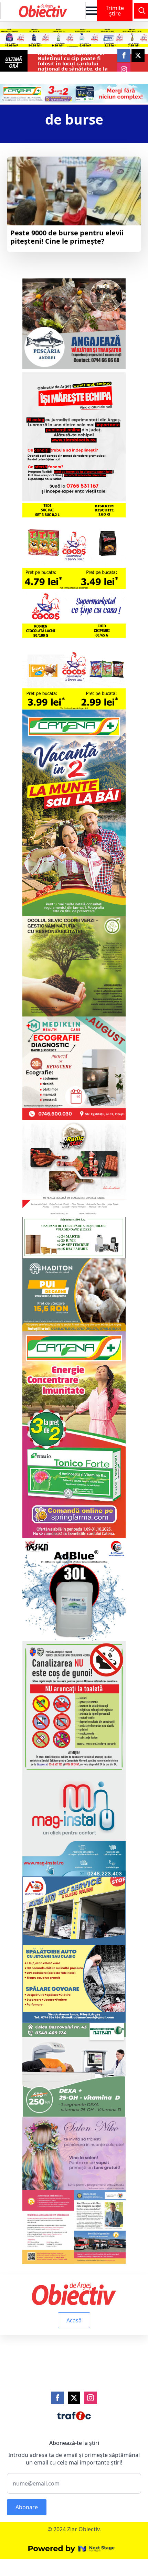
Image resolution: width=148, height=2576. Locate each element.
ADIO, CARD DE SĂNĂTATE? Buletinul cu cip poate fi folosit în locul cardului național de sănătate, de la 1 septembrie (73, 63)
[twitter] (138, 55)
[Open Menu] (92, 11)
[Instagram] (91, 2398)
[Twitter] (74, 2398)
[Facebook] (57, 2398)
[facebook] (124, 55)
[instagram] (124, 70)
